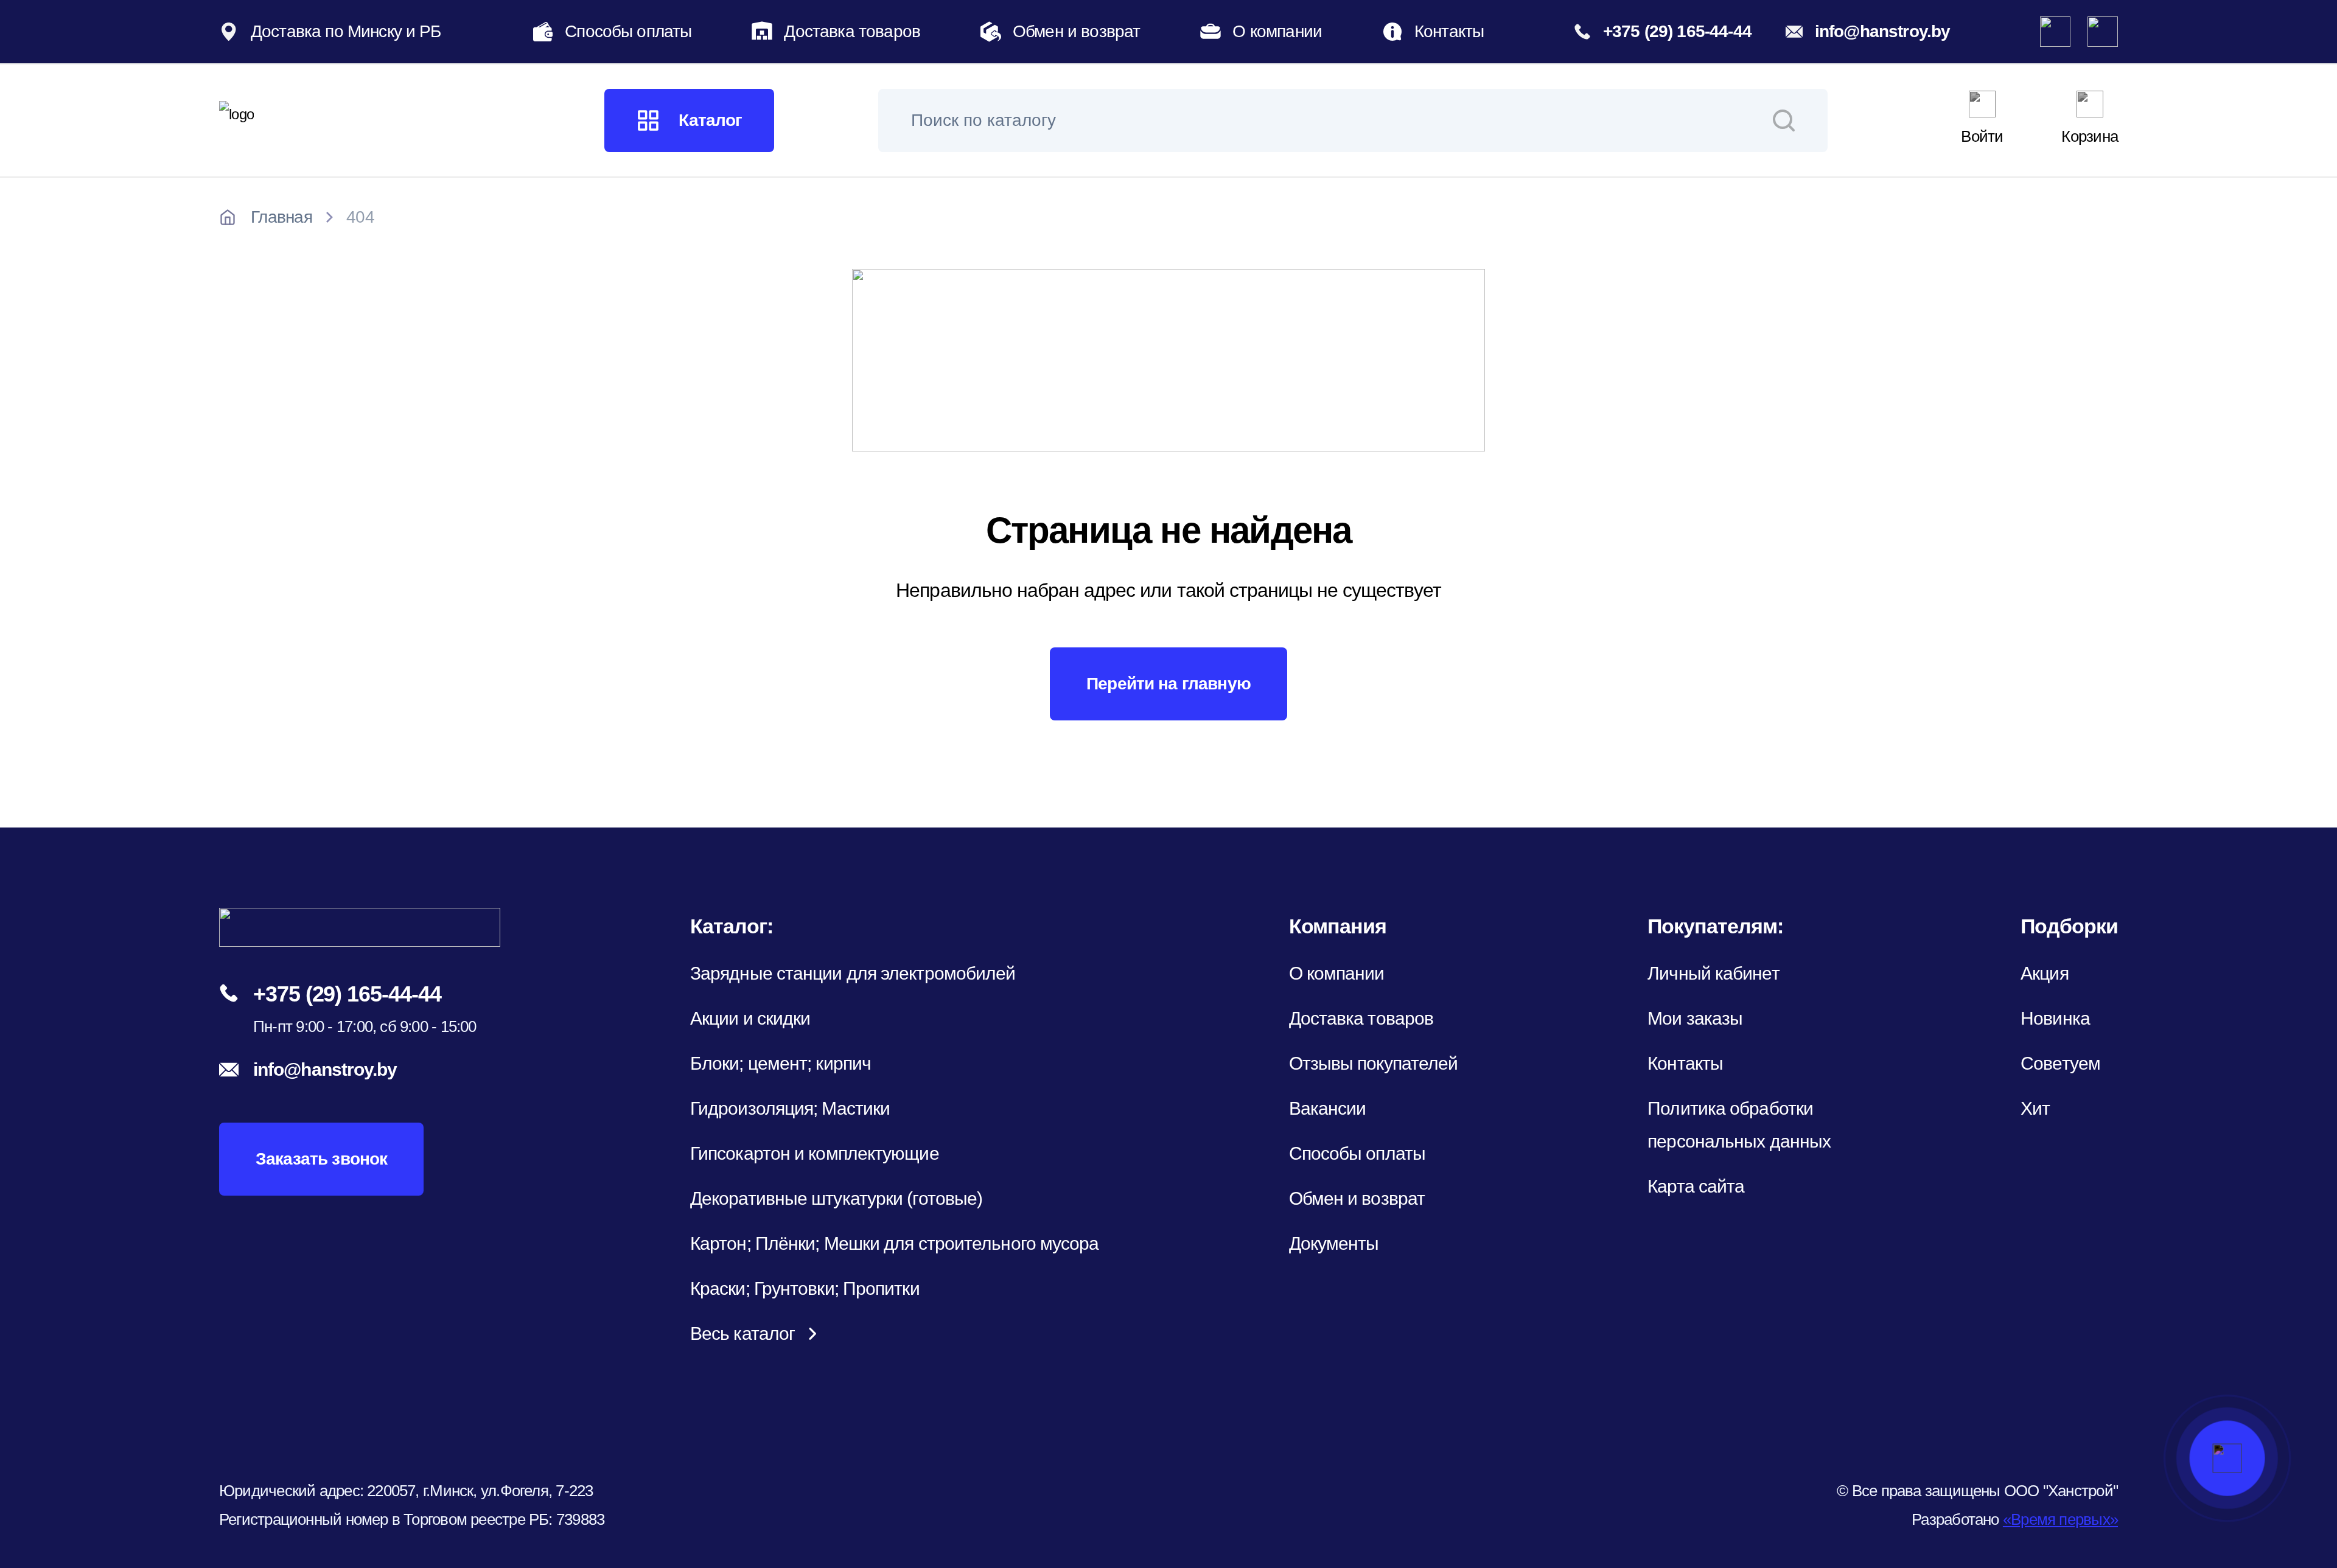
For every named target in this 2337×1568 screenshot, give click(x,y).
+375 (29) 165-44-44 (1677, 31)
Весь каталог (742, 1333)
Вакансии (1328, 1108)
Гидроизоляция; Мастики (790, 1108)
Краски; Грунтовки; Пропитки (805, 1288)
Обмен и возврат (1076, 31)
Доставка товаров (852, 31)
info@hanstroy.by (1883, 31)
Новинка (2055, 1018)
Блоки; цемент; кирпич (781, 1063)
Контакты (1449, 31)
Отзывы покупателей (1374, 1063)
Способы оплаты (628, 31)
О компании (1277, 31)
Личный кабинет (1713, 973)
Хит (2035, 1108)
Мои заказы (1695, 1018)
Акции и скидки (750, 1018)
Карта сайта (1696, 1186)
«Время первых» (2060, 1519)
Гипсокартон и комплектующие (815, 1153)
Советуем (2060, 1063)
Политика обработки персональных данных (1739, 1125)
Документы (1334, 1243)
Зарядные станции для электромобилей (853, 973)
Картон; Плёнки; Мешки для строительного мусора (895, 1243)
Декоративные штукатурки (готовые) (836, 1198)
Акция (2045, 973)
